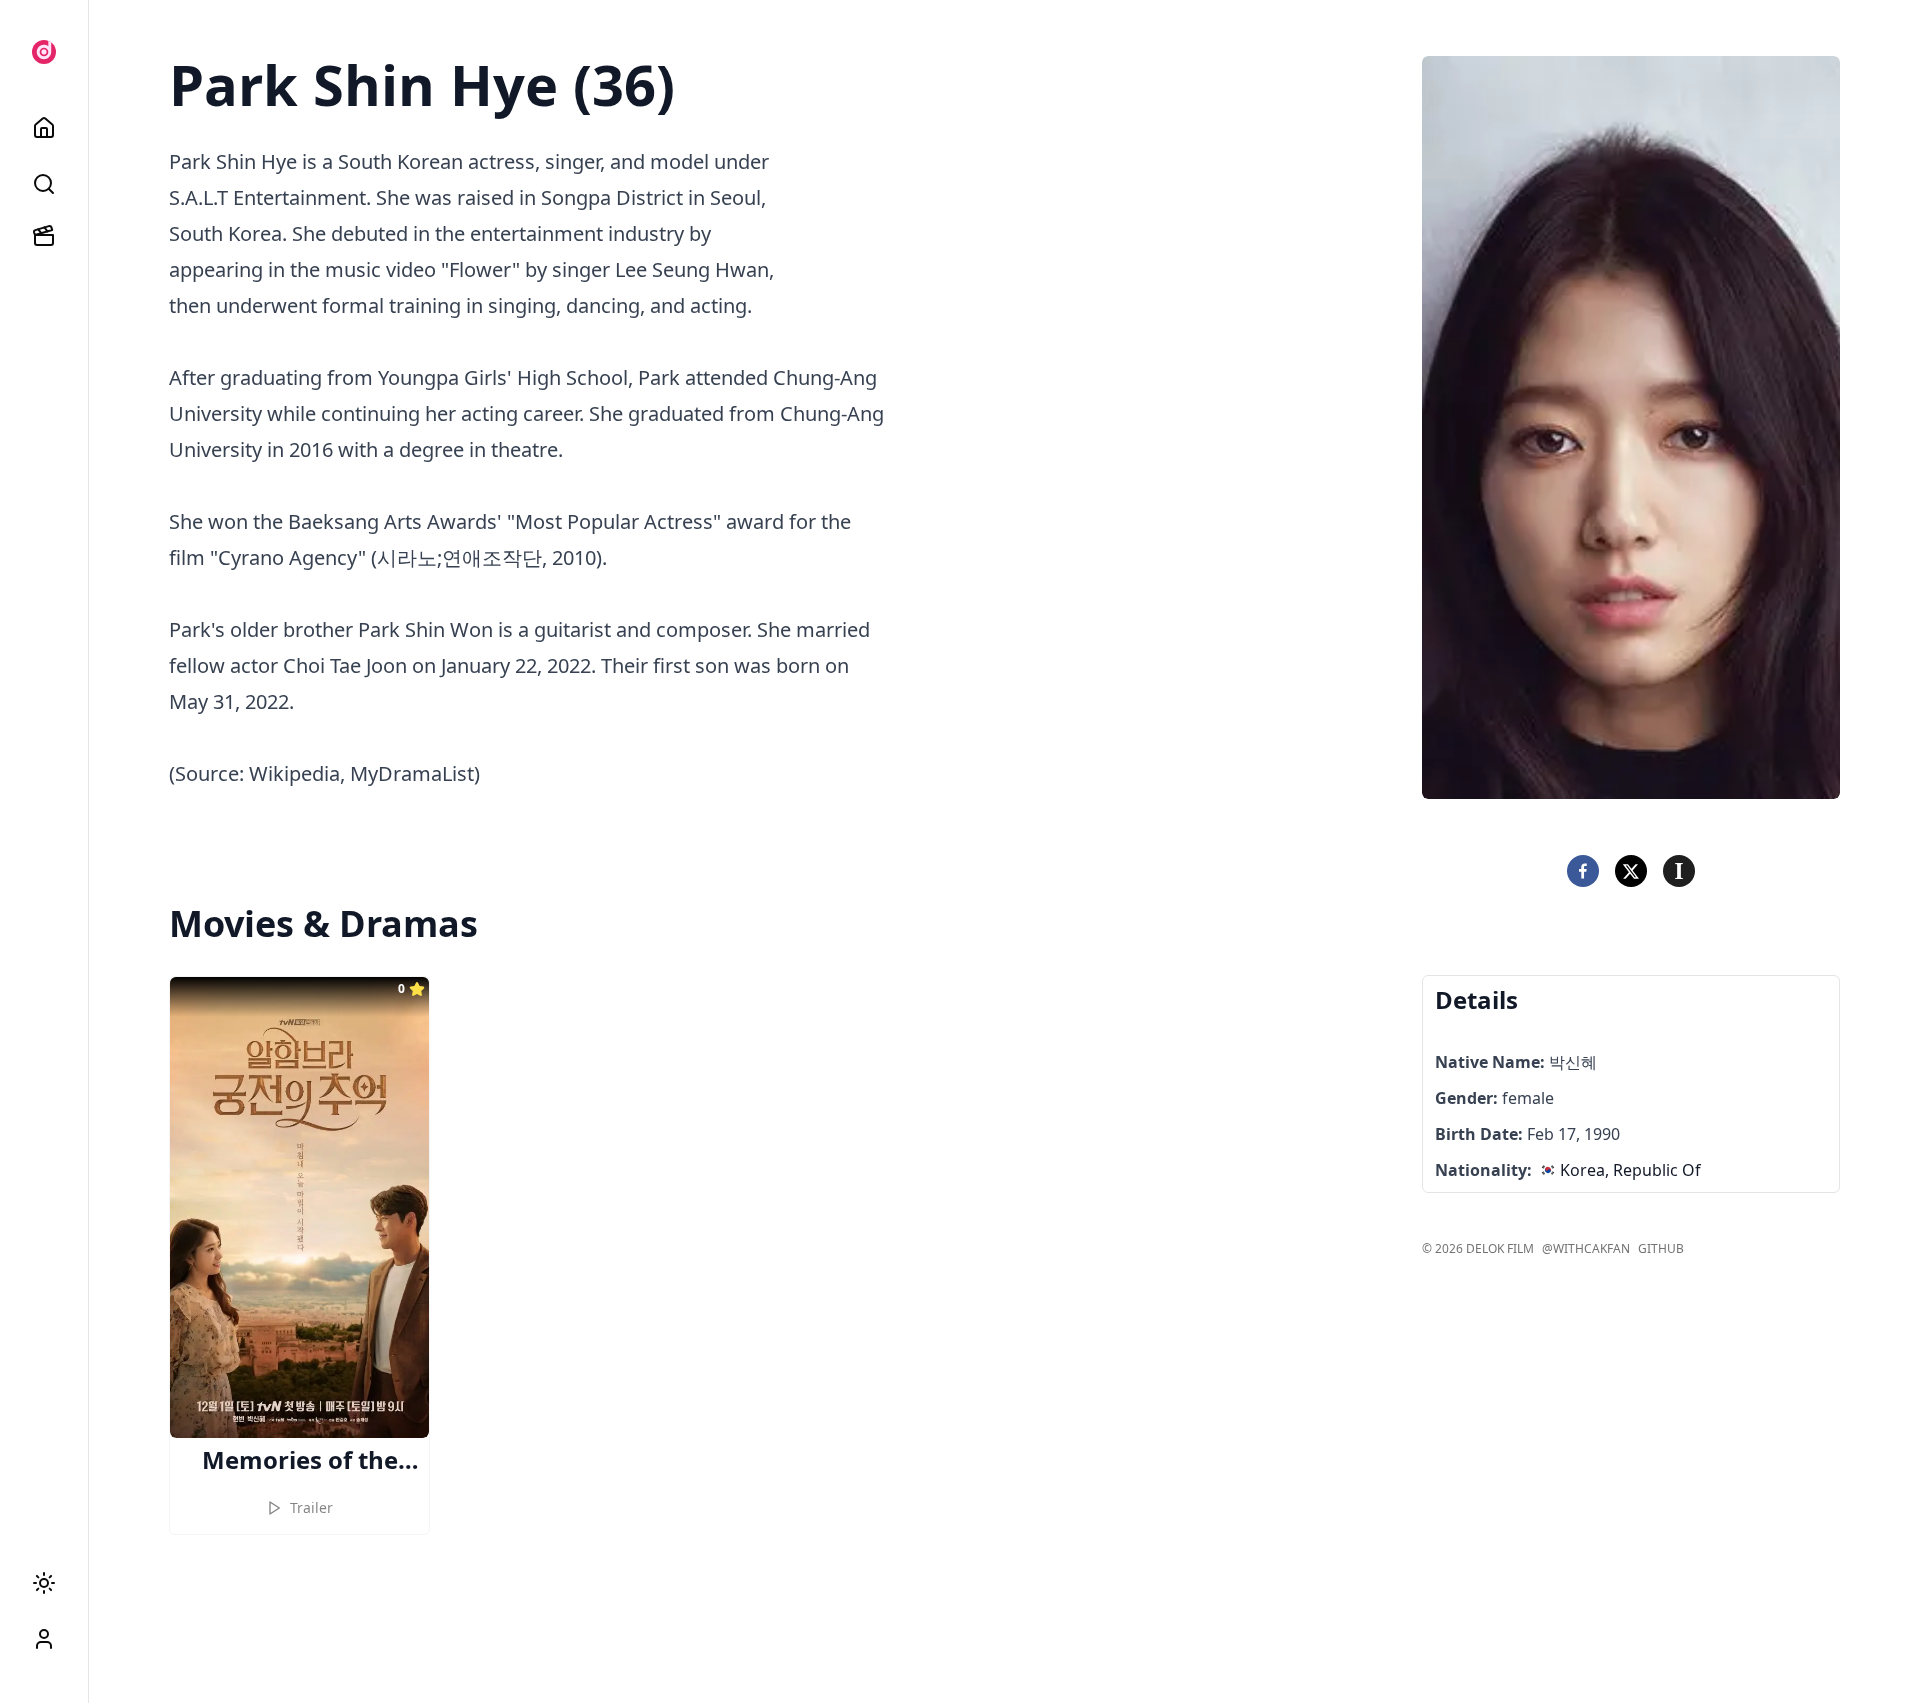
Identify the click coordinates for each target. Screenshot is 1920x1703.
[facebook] (1583, 871)
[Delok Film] (44, 52)
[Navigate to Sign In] (44, 1639)
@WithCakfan (1586, 1249)
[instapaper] (1679, 871)
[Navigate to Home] (44, 128)
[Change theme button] (44, 1583)
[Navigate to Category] (44, 236)
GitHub (1661, 1249)
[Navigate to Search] (44, 184)
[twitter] (1631, 871)
